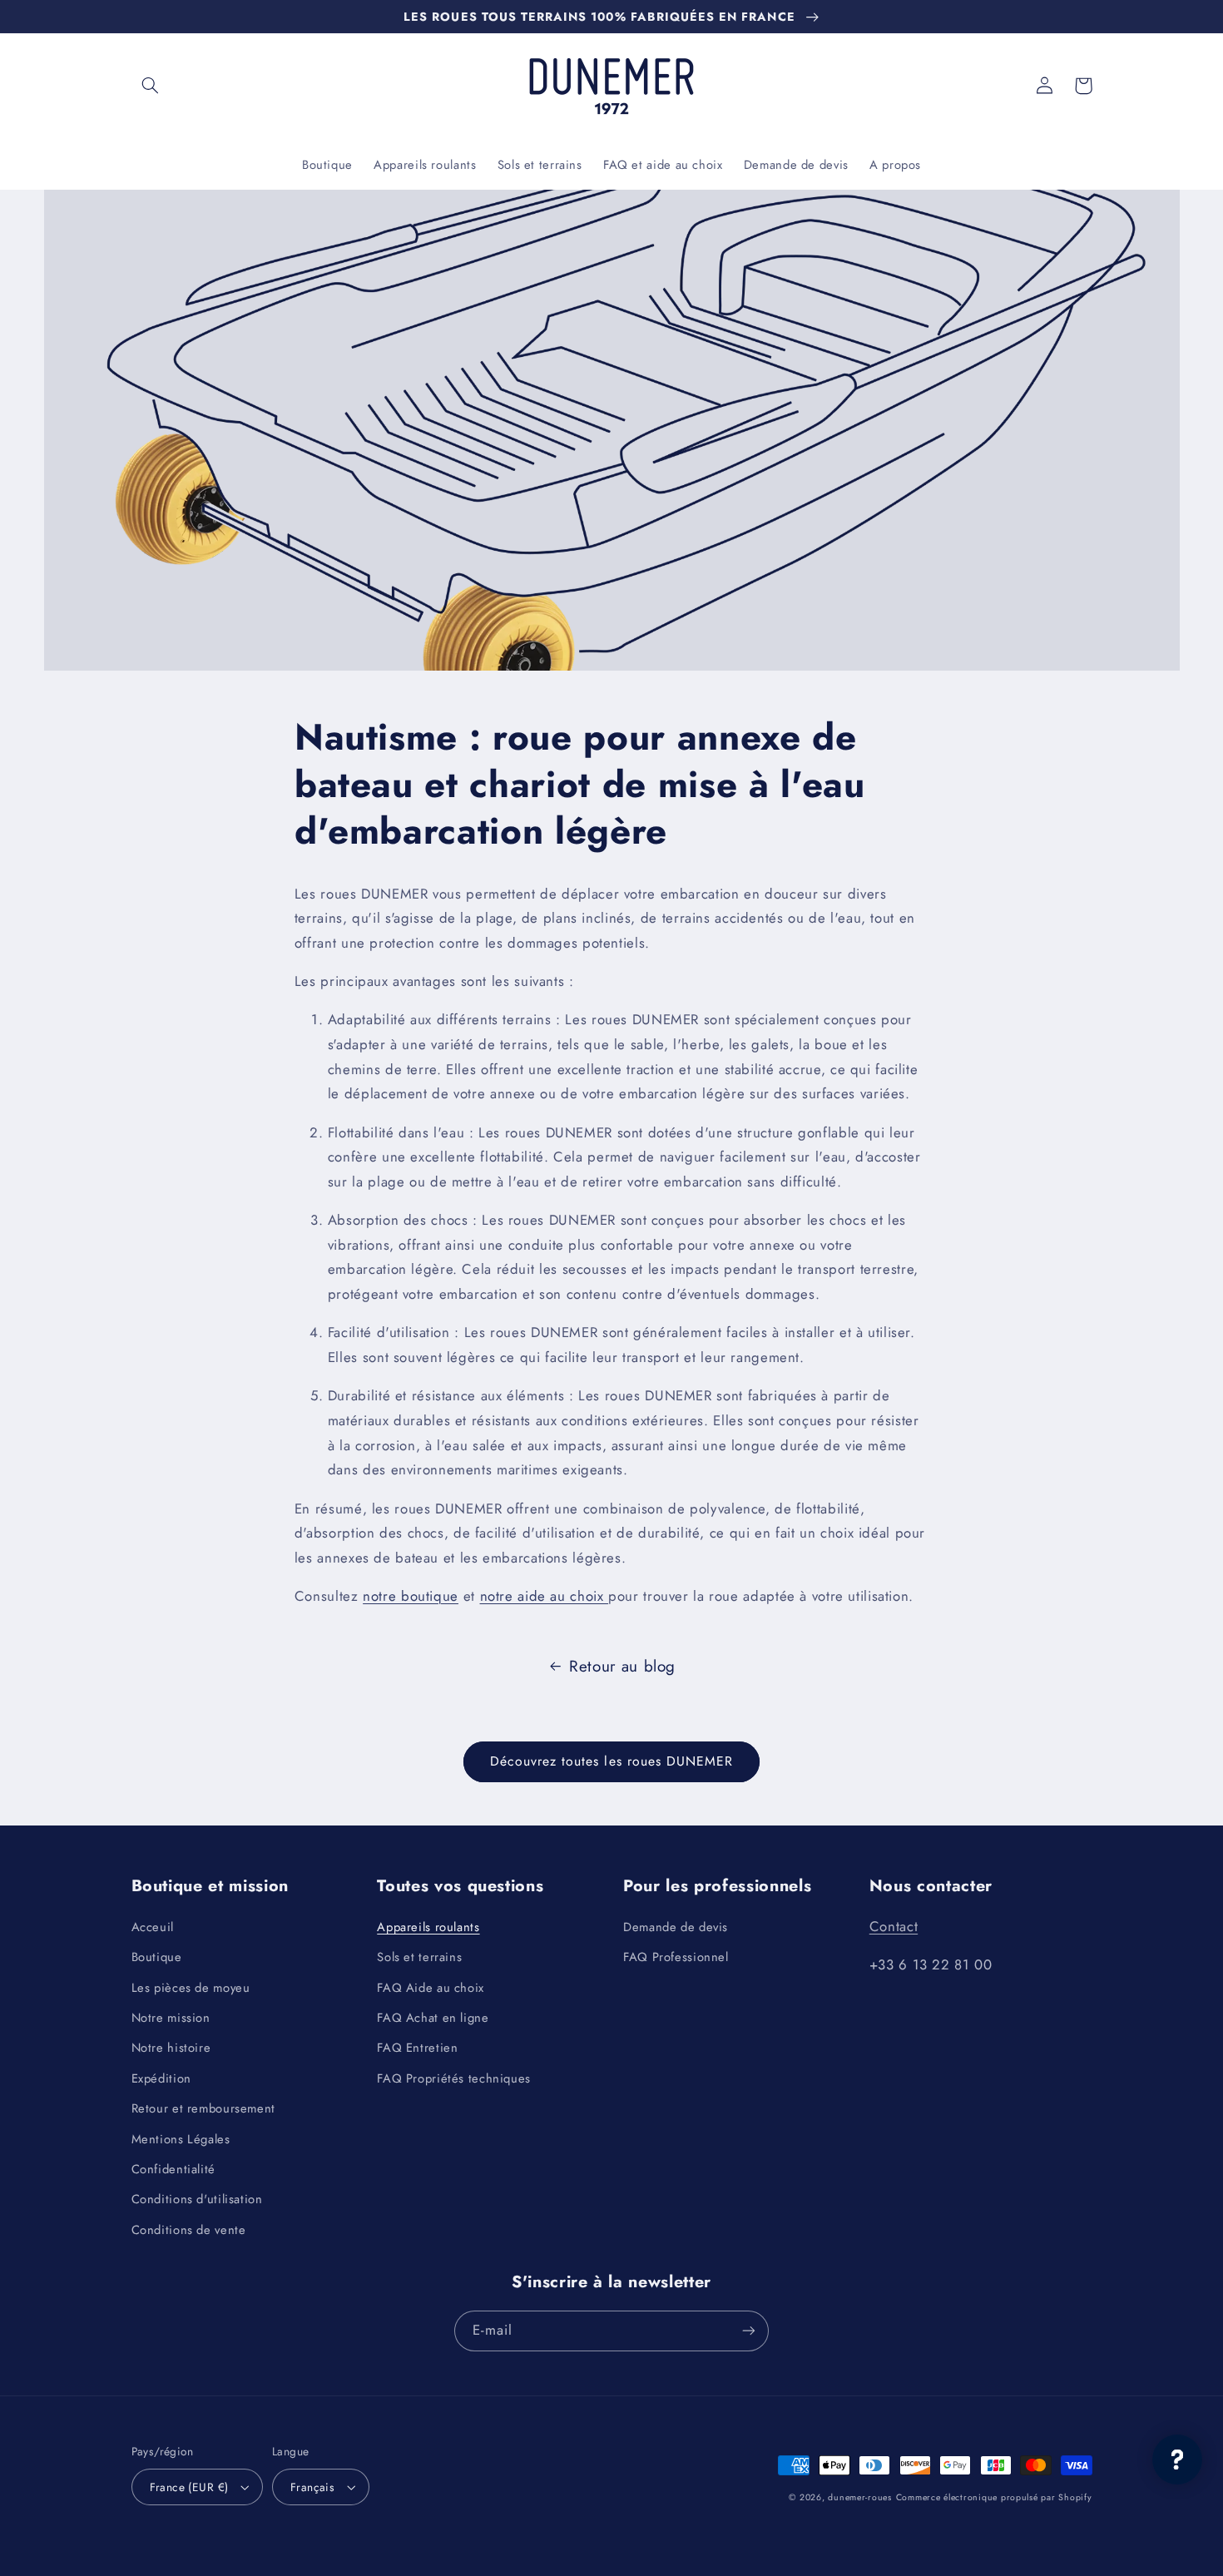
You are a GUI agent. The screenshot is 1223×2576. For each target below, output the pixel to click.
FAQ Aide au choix (431, 1988)
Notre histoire (171, 2048)
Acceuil (153, 1927)
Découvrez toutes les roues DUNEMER (612, 1761)
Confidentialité (173, 2169)
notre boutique (411, 1596)
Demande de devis (676, 1927)
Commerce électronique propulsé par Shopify (994, 2497)
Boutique (157, 1957)
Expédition (161, 2078)
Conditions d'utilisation (197, 2199)
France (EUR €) (189, 2487)
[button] (151, 86)
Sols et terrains (419, 1957)
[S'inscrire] (749, 2331)
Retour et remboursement (204, 2108)
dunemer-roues (860, 2497)
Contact (894, 1926)
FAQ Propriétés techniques (454, 2078)
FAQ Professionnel (676, 1957)
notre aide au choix (545, 1596)
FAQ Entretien (417, 2048)
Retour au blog (622, 1666)
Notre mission (171, 2018)
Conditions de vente (189, 2230)
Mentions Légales (181, 2139)
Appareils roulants (428, 1927)
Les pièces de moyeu (191, 1988)
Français (312, 2487)
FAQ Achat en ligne (433, 2018)
